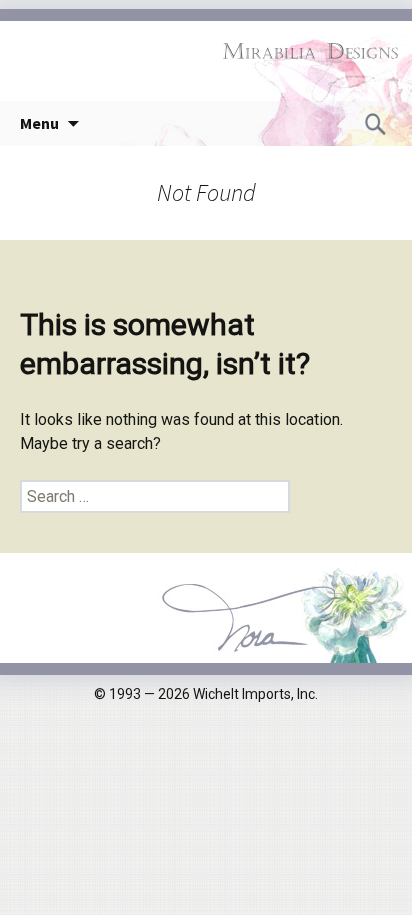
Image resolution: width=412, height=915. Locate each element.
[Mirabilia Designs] (206, 51)
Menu (39, 123)
